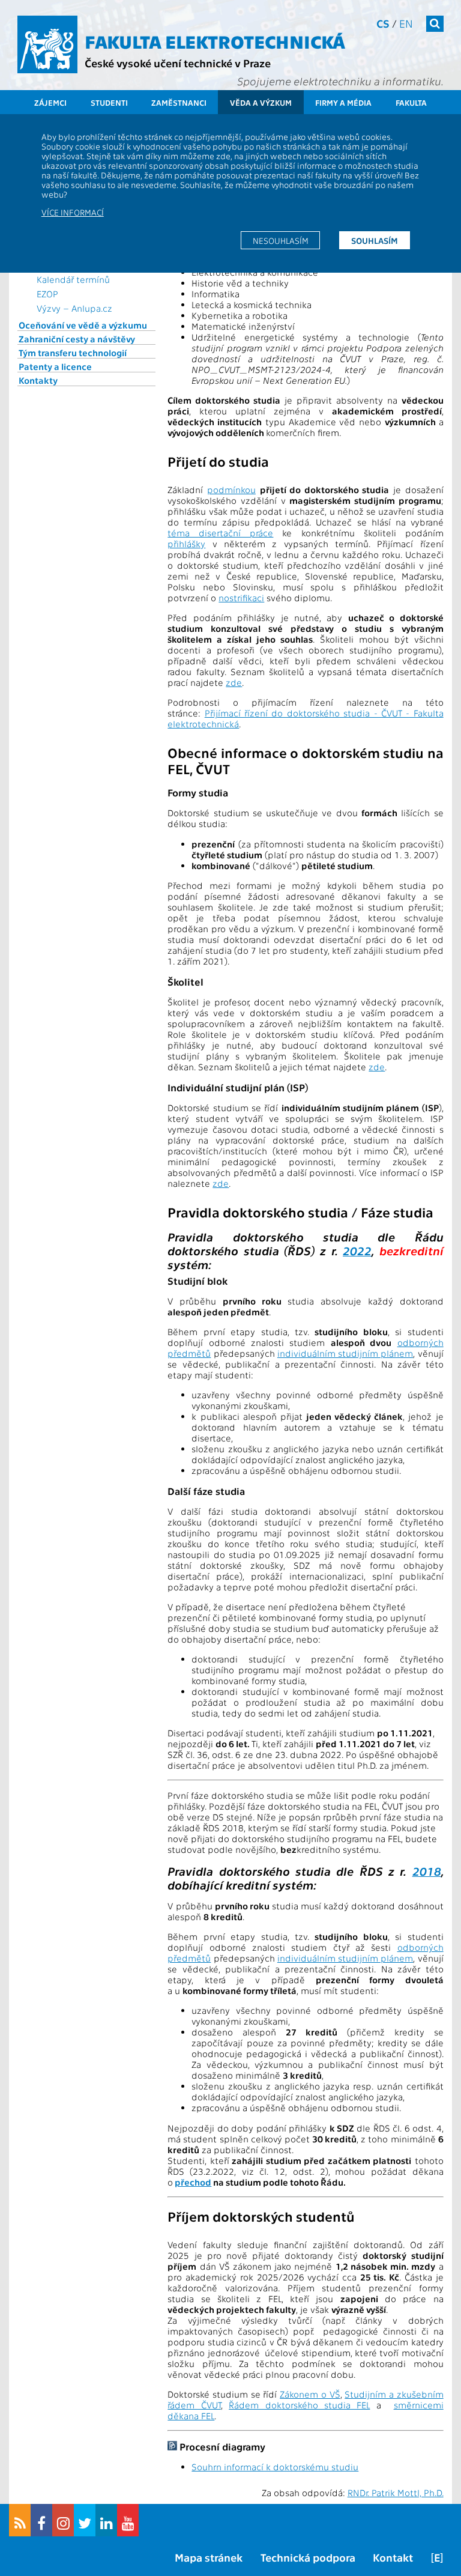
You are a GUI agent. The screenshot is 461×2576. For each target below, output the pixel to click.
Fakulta (411, 102)
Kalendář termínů (73, 279)
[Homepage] (47, 44)
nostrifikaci (241, 598)
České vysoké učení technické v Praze (178, 63)
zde (234, 682)
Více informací (73, 212)
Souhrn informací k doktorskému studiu (275, 2467)
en (406, 23)
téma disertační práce (220, 533)
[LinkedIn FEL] (106, 2520)
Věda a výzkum (261, 102)
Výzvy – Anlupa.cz (74, 308)
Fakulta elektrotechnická (215, 41)
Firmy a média (343, 102)
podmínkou (231, 489)
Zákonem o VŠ (310, 2394)
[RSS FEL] (20, 2520)
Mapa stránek (209, 2557)
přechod (193, 2182)
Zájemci (50, 102)
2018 (427, 1871)
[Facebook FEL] (41, 2520)
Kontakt (393, 2557)
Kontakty (38, 380)
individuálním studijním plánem (345, 1353)
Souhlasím (375, 240)
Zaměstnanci (179, 102)
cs (383, 23)
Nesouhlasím (281, 240)
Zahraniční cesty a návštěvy (77, 339)
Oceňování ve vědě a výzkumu (83, 325)
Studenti (109, 102)
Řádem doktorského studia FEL (299, 2405)
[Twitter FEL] (85, 2520)
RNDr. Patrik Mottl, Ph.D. (396, 2493)
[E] (437, 2557)
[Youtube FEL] (128, 2520)
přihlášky (186, 544)
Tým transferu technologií (73, 353)
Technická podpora (308, 2557)
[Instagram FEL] (63, 2520)
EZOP (47, 294)
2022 (357, 1250)
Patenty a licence (55, 366)
